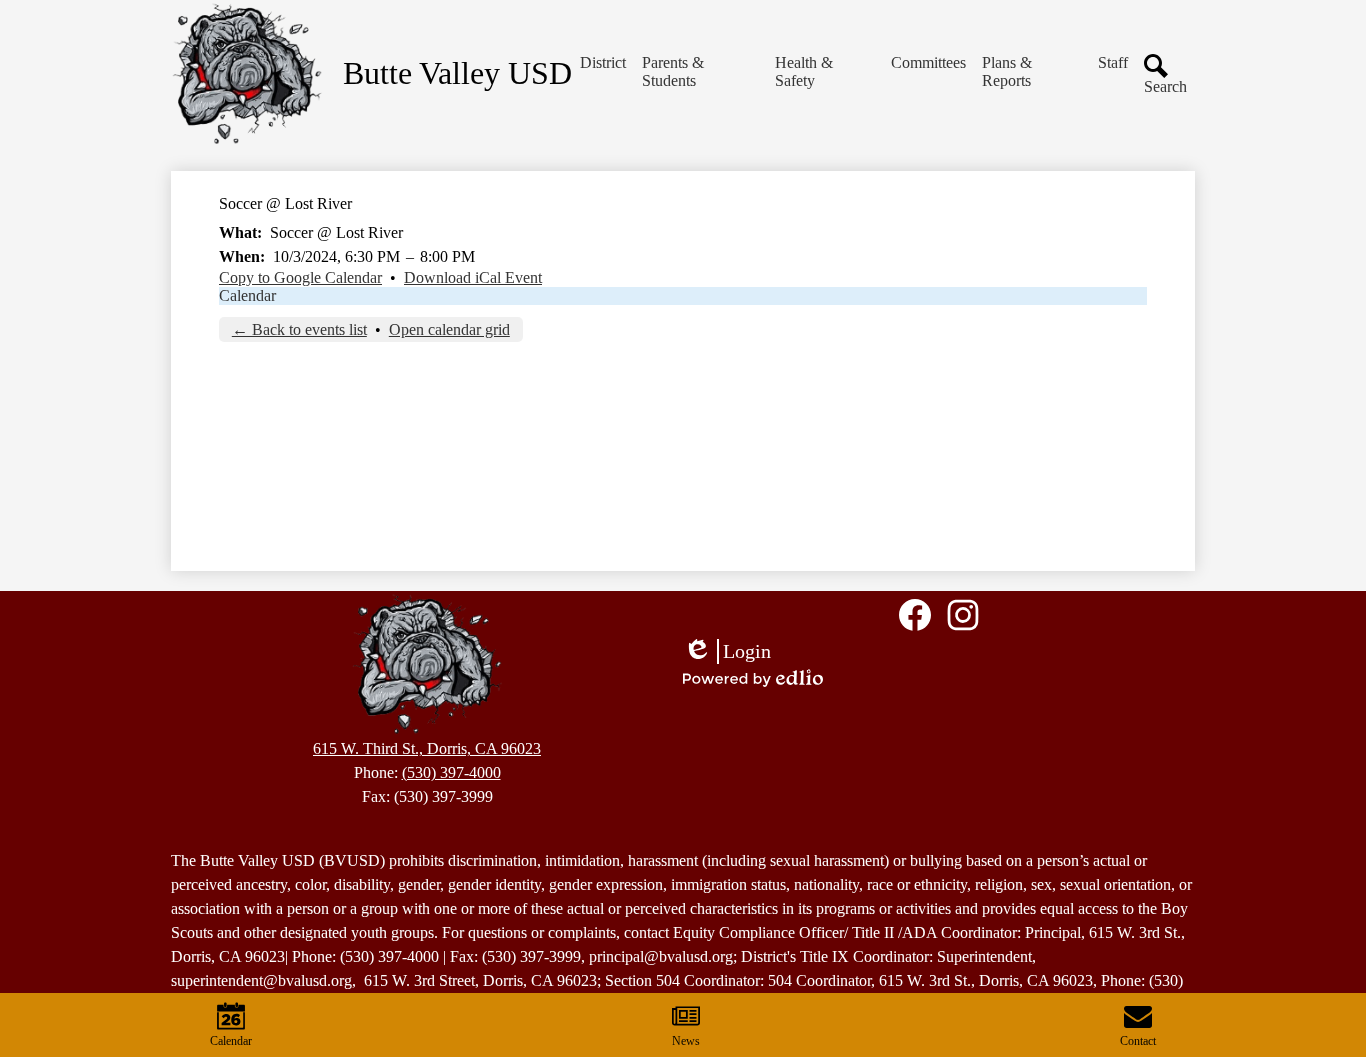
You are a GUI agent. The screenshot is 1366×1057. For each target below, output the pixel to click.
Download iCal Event (473, 277)
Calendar (247, 295)
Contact (1138, 1041)
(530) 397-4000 (451, 772)
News (686, 1041)
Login (727, 652)
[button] (603, 63)
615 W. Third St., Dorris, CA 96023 (427, 748)
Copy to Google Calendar (300, 277)
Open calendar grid (449, 329)
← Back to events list (299, 329)
